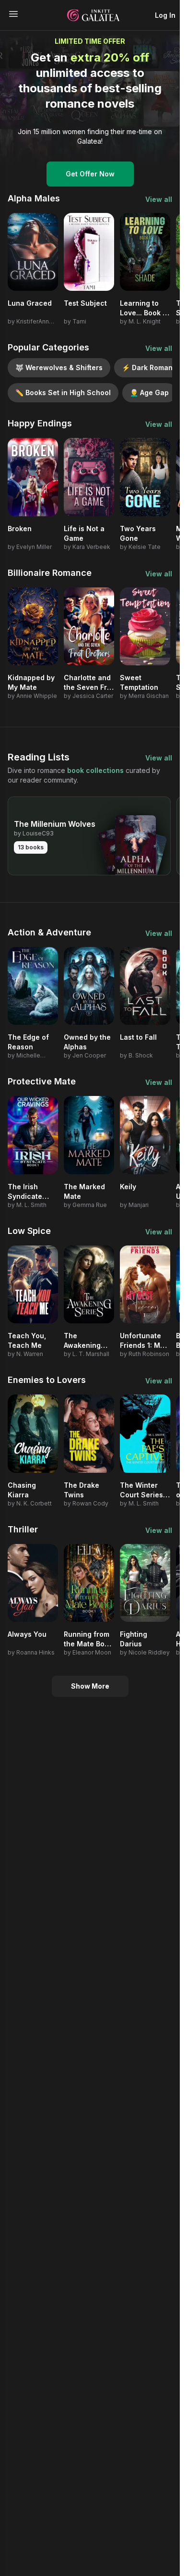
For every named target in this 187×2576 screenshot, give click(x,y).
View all (159, 199)
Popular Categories (48, 347)
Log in (165, 15)
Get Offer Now (90, 174)
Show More (90, 1686)
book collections (95, 770)
